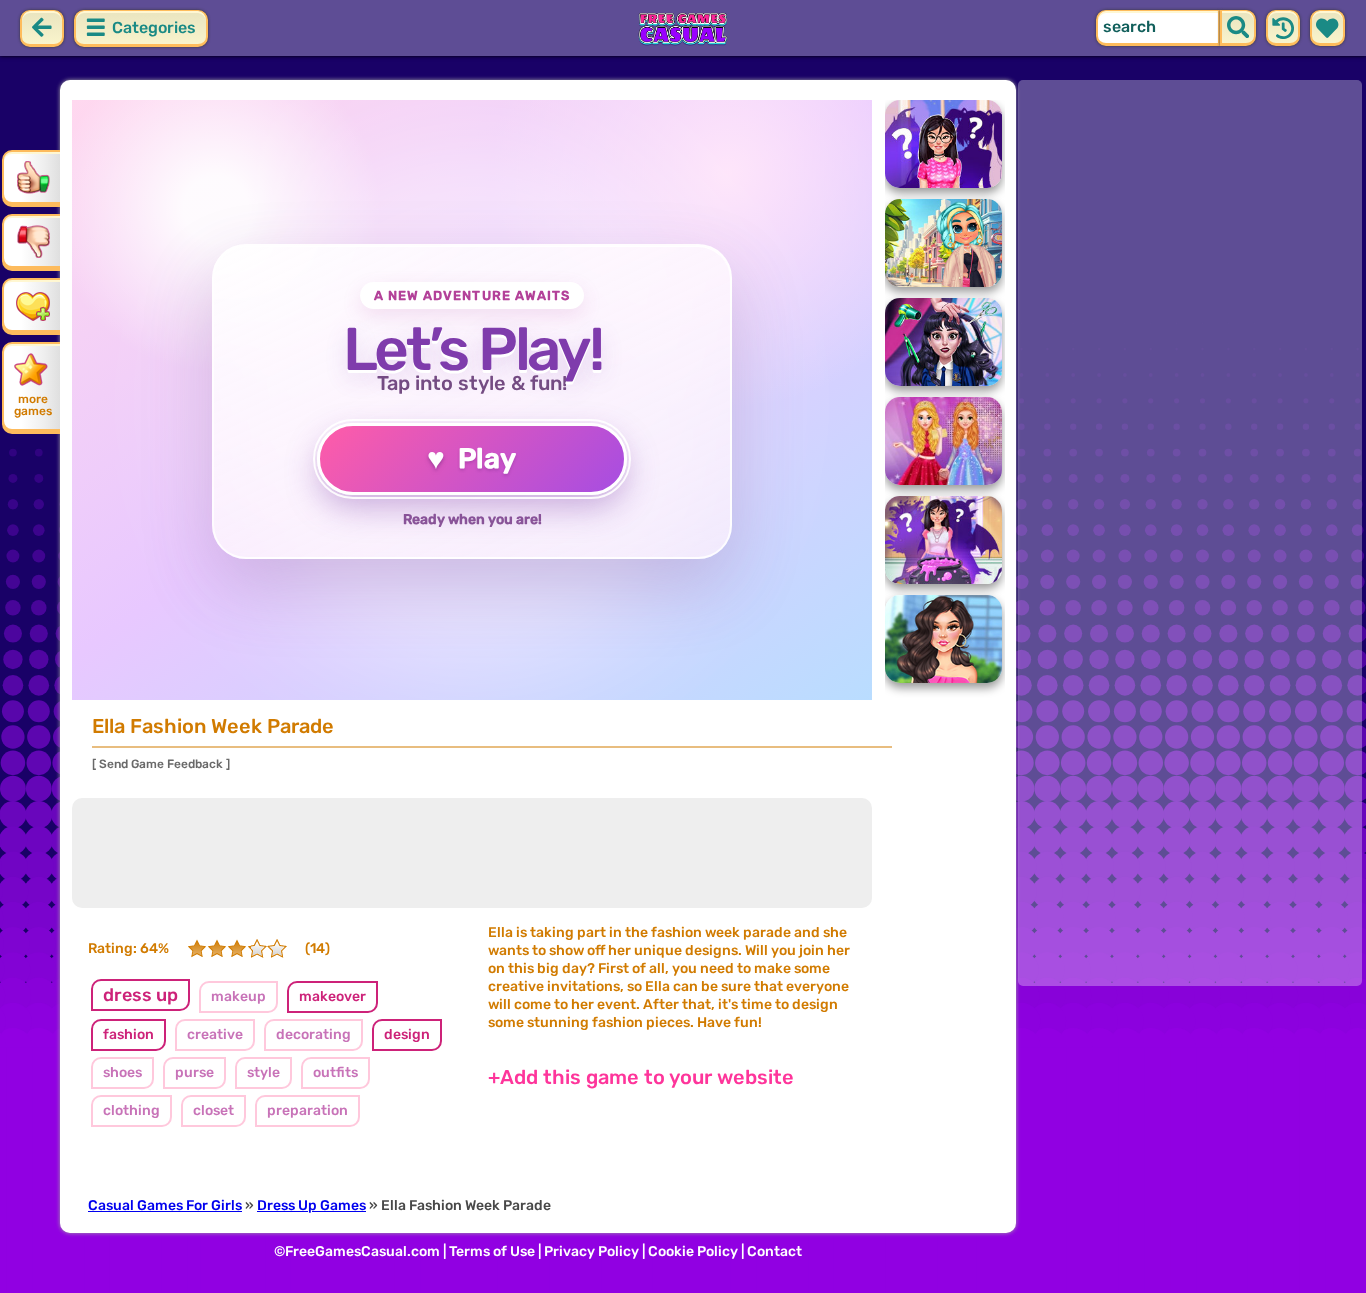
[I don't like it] (33, 241)
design (407, 1034)
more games (33, 405)
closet (213, 1110)
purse (194, 1072)
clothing (131, 1110)
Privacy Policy (591, 1251)
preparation (307, 1110)
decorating (313, 1034)
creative (215, 1034)
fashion (128, 1034)
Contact (774, 1251)
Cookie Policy (693, 1251)
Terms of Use (492, 1251)
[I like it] (33, 177)
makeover (332, 996)
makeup (238, 996)
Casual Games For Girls (165, 1205)
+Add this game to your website (641, 1077)
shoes (122, 1072)
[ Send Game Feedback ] (161, 764)
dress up (140, 995)
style (263, 1072)
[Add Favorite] (33, 305)
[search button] (1238, 28)
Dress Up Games (311, 1205)
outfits (335, 1072)
